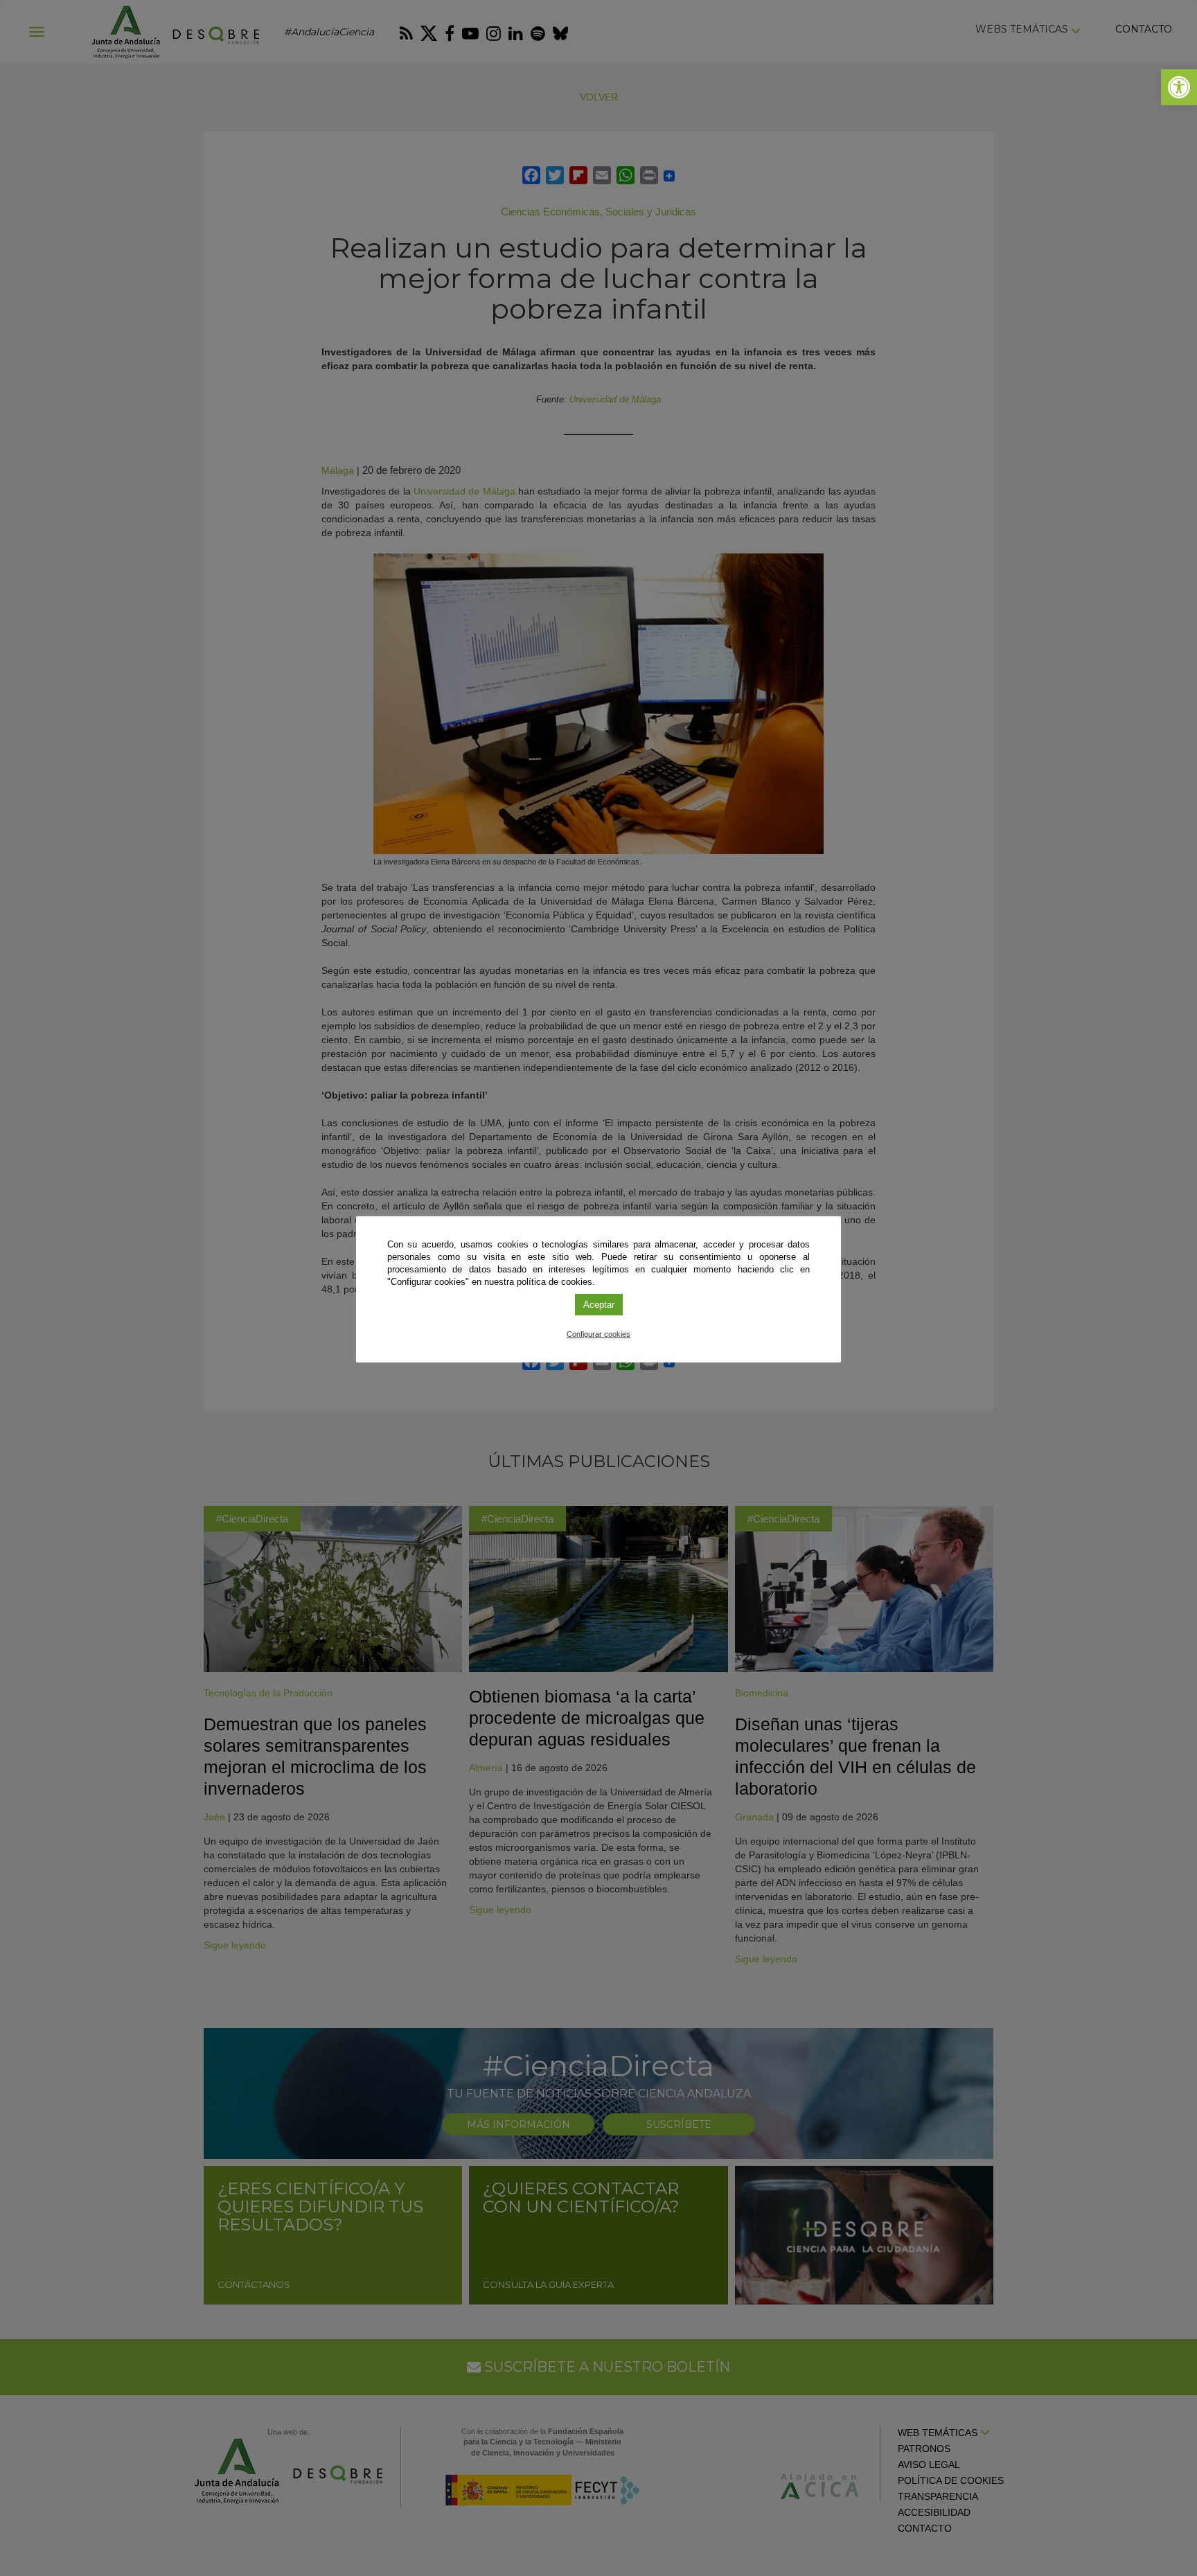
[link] (1179, 87)
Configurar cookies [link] (598, 1334)
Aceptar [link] (599, 1305)
